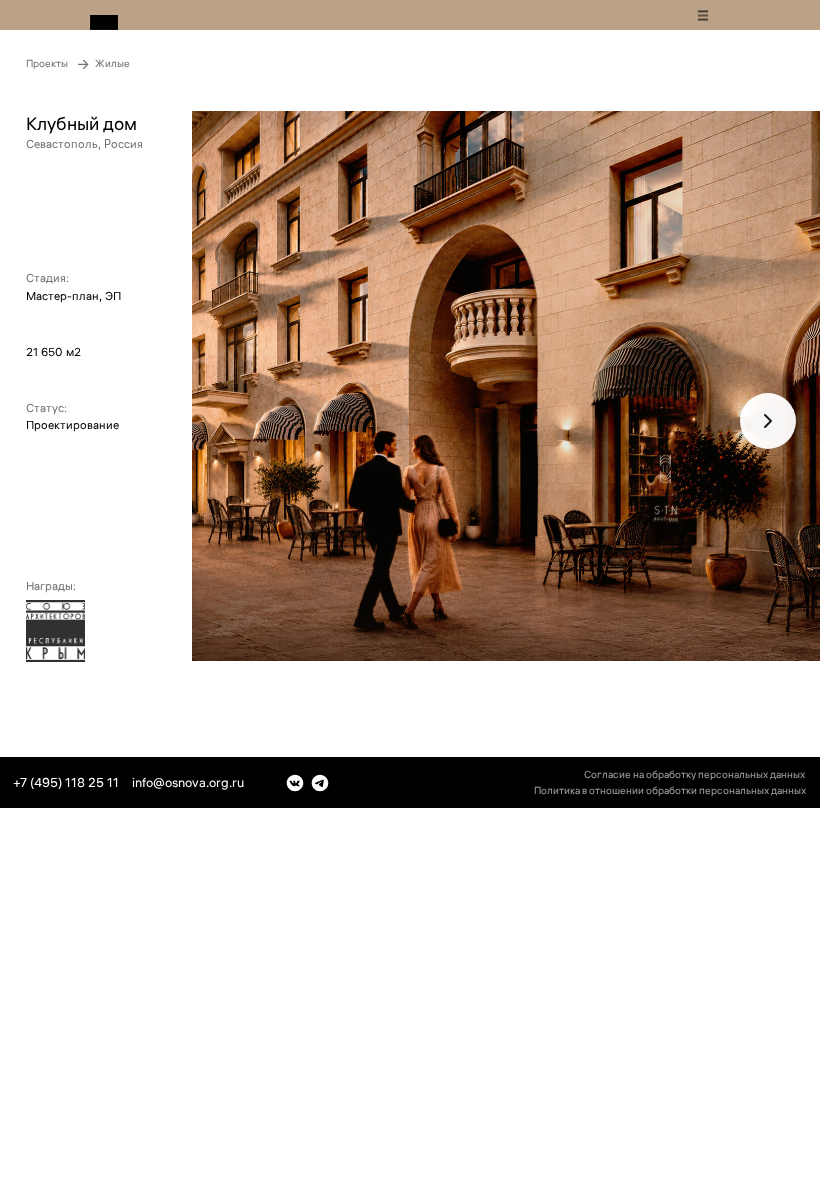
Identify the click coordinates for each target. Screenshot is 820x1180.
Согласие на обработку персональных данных (694, 774)
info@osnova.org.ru (188, 782)
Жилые (112, 63)
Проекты (47, 63)
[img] (703, 15)
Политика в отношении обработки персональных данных (670, 790)
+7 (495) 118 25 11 (66, 782)
